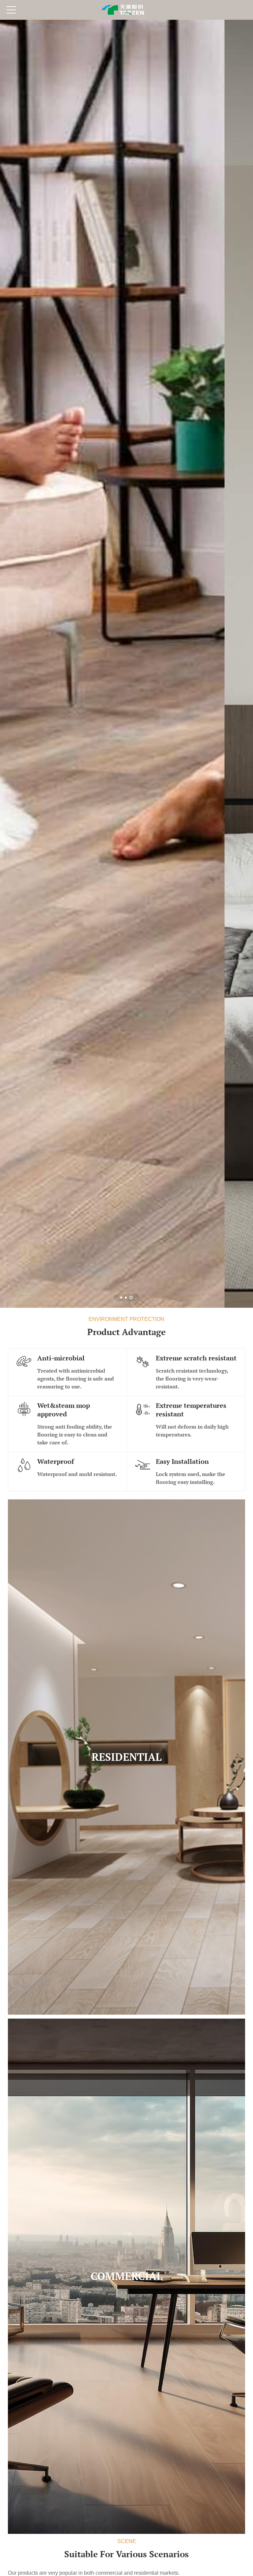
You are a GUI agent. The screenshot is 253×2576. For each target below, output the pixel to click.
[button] (121, 1298)
